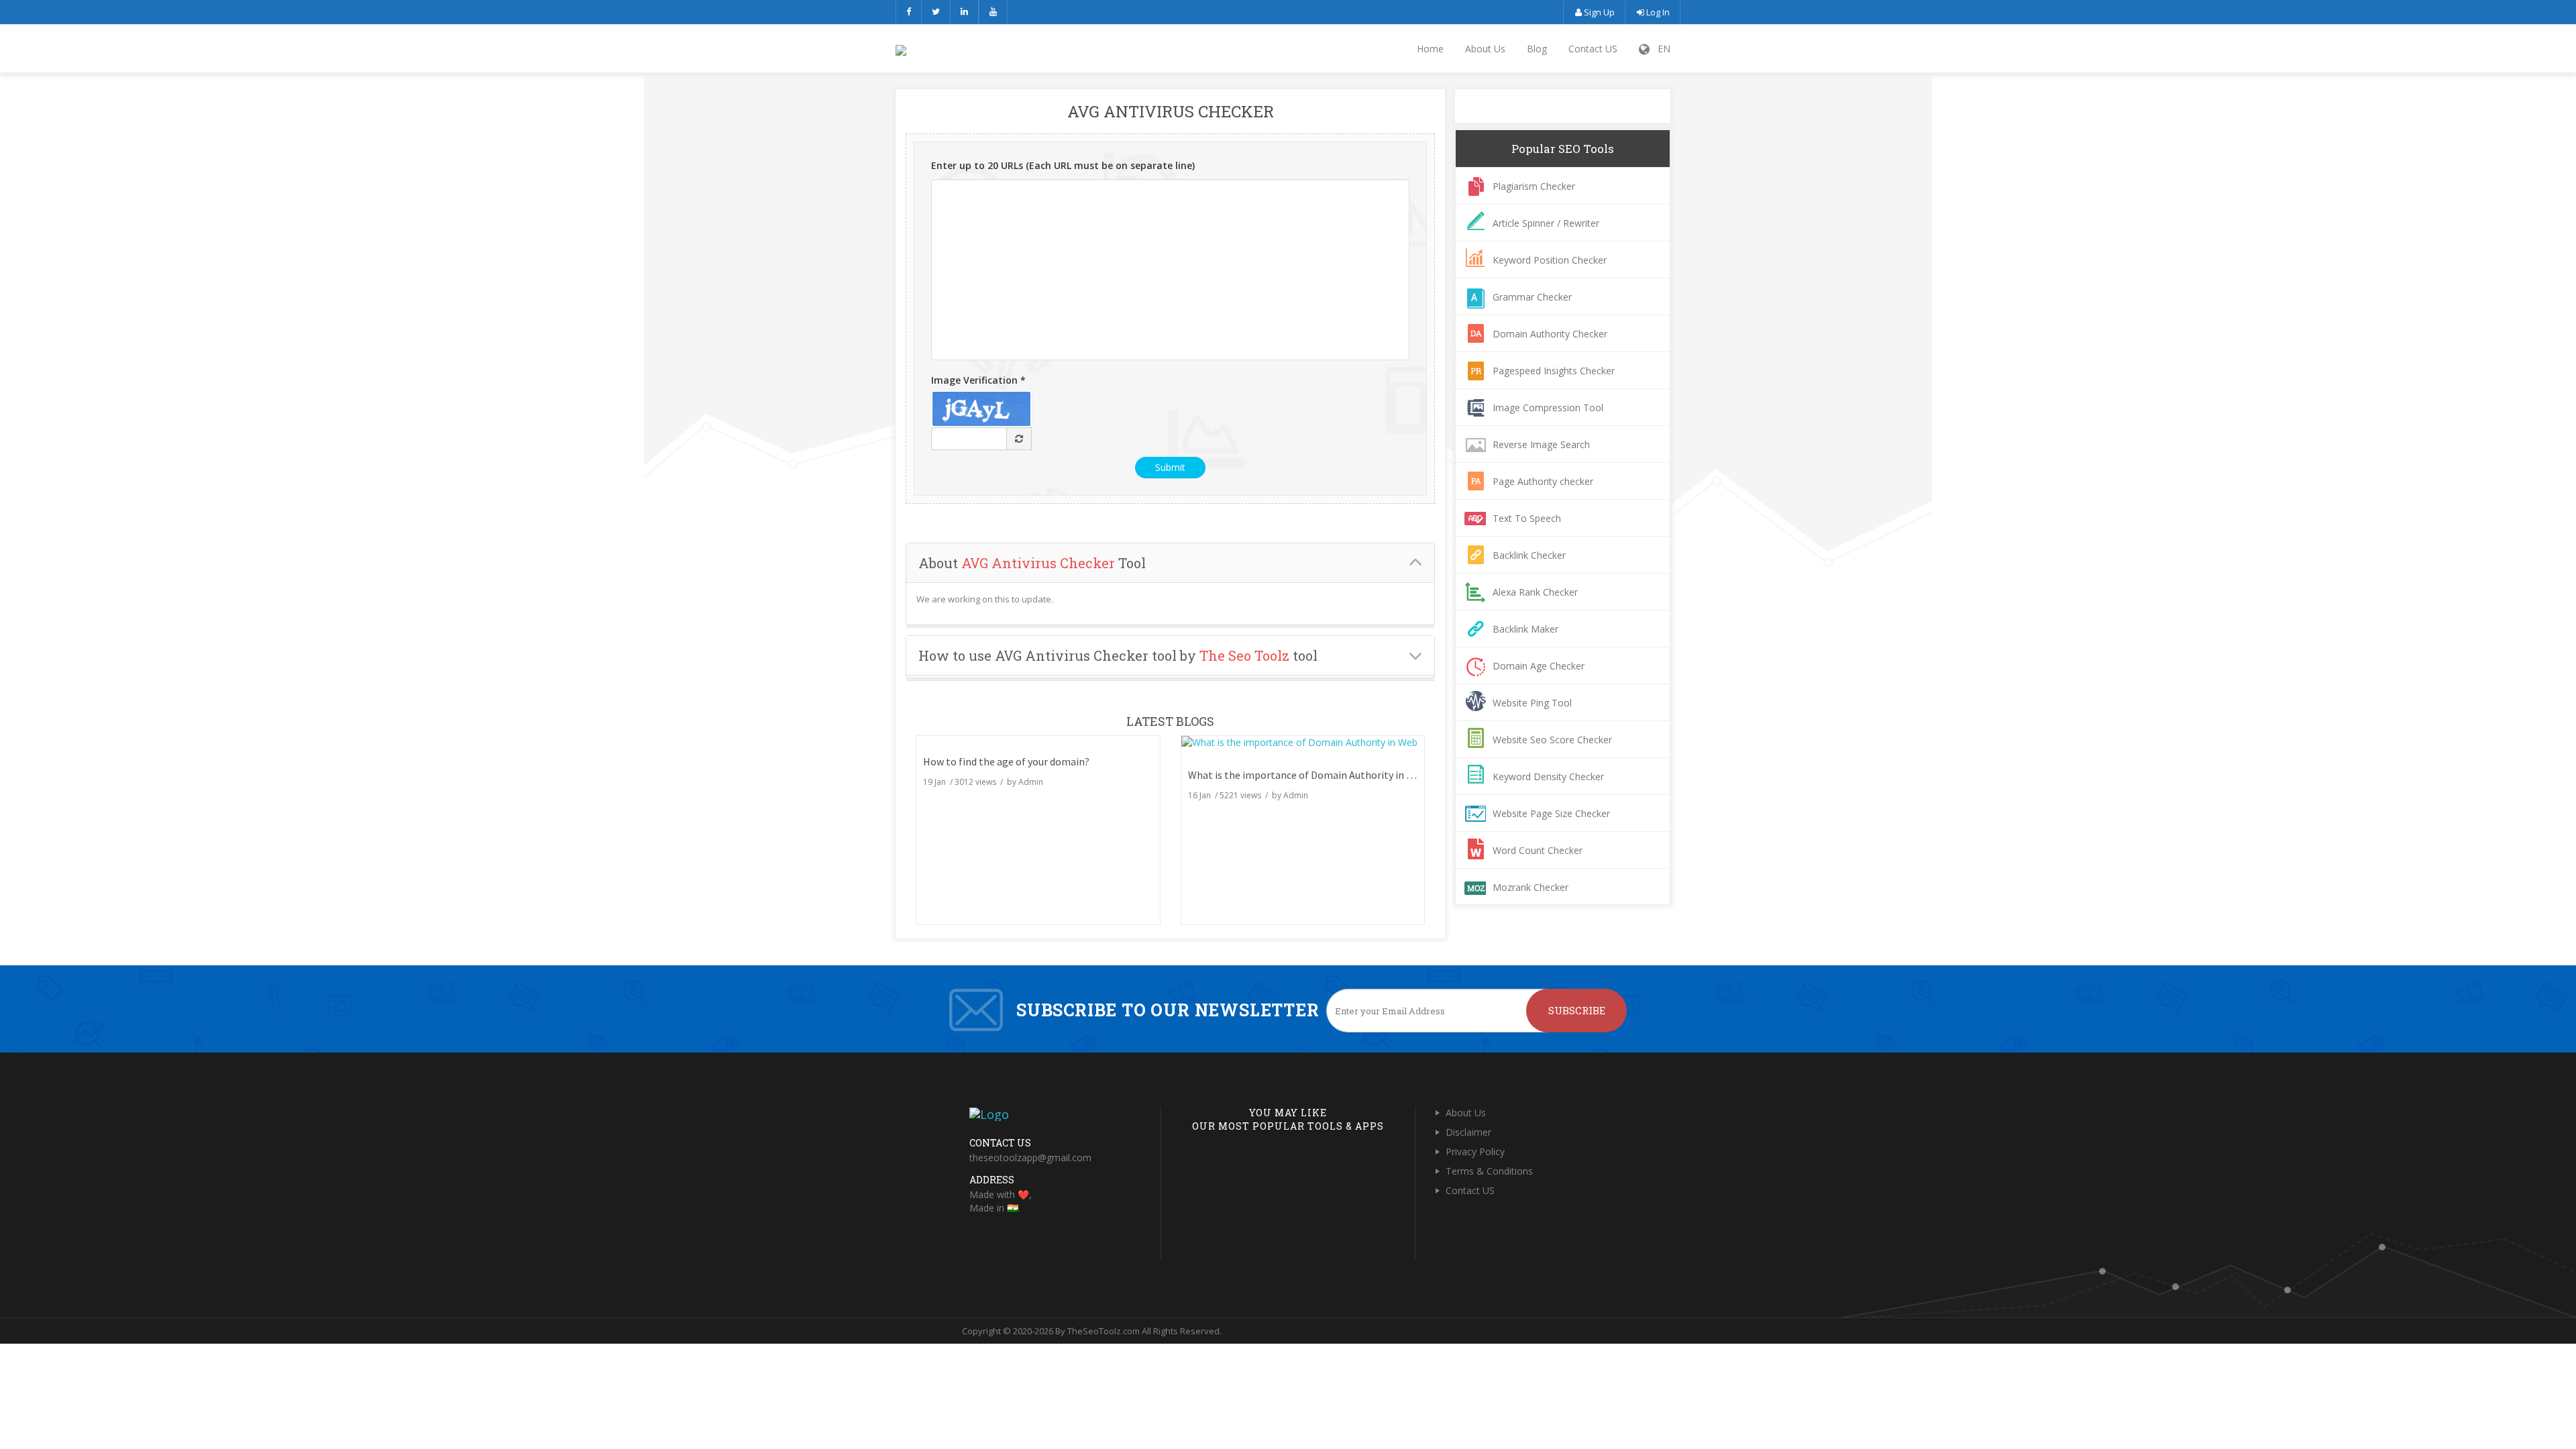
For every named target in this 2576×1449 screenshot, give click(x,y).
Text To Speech (1527, 518)
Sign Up (1598, 12)
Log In (1657, 12)
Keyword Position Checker (1550, 260)
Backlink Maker (1525, 629)
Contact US (1593, 49)
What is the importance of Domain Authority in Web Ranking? (1329, 775)
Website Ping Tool (1532, 703)
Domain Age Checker (1539, 666)
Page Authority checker (1543, 481)
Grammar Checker (1532, 297)
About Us (1485, 49)
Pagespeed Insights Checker (1554, 371)
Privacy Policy (1475, 1151)
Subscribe (1577, 1010)
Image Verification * (978, 380)
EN (1660, 49)
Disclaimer (1468, 1132)
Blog (1537, 49)
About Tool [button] (1032, 563)
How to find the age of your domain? (1006, 761)
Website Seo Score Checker (1552, 740)
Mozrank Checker (1531, 887)
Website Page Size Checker (1551, 813)
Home (1430, 49)
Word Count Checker (1538, 850)
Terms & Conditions (1489, 1171)
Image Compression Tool (1548, 408)
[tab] (1170, 563)
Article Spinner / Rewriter (1546, 223)
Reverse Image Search (1541, 444)
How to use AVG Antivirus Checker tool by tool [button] (1118, 655)
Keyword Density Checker (1548, 776)
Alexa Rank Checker (1535, 592)
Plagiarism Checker (1534, 186)
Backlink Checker (1529, 555)
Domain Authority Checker (1550, 334)
